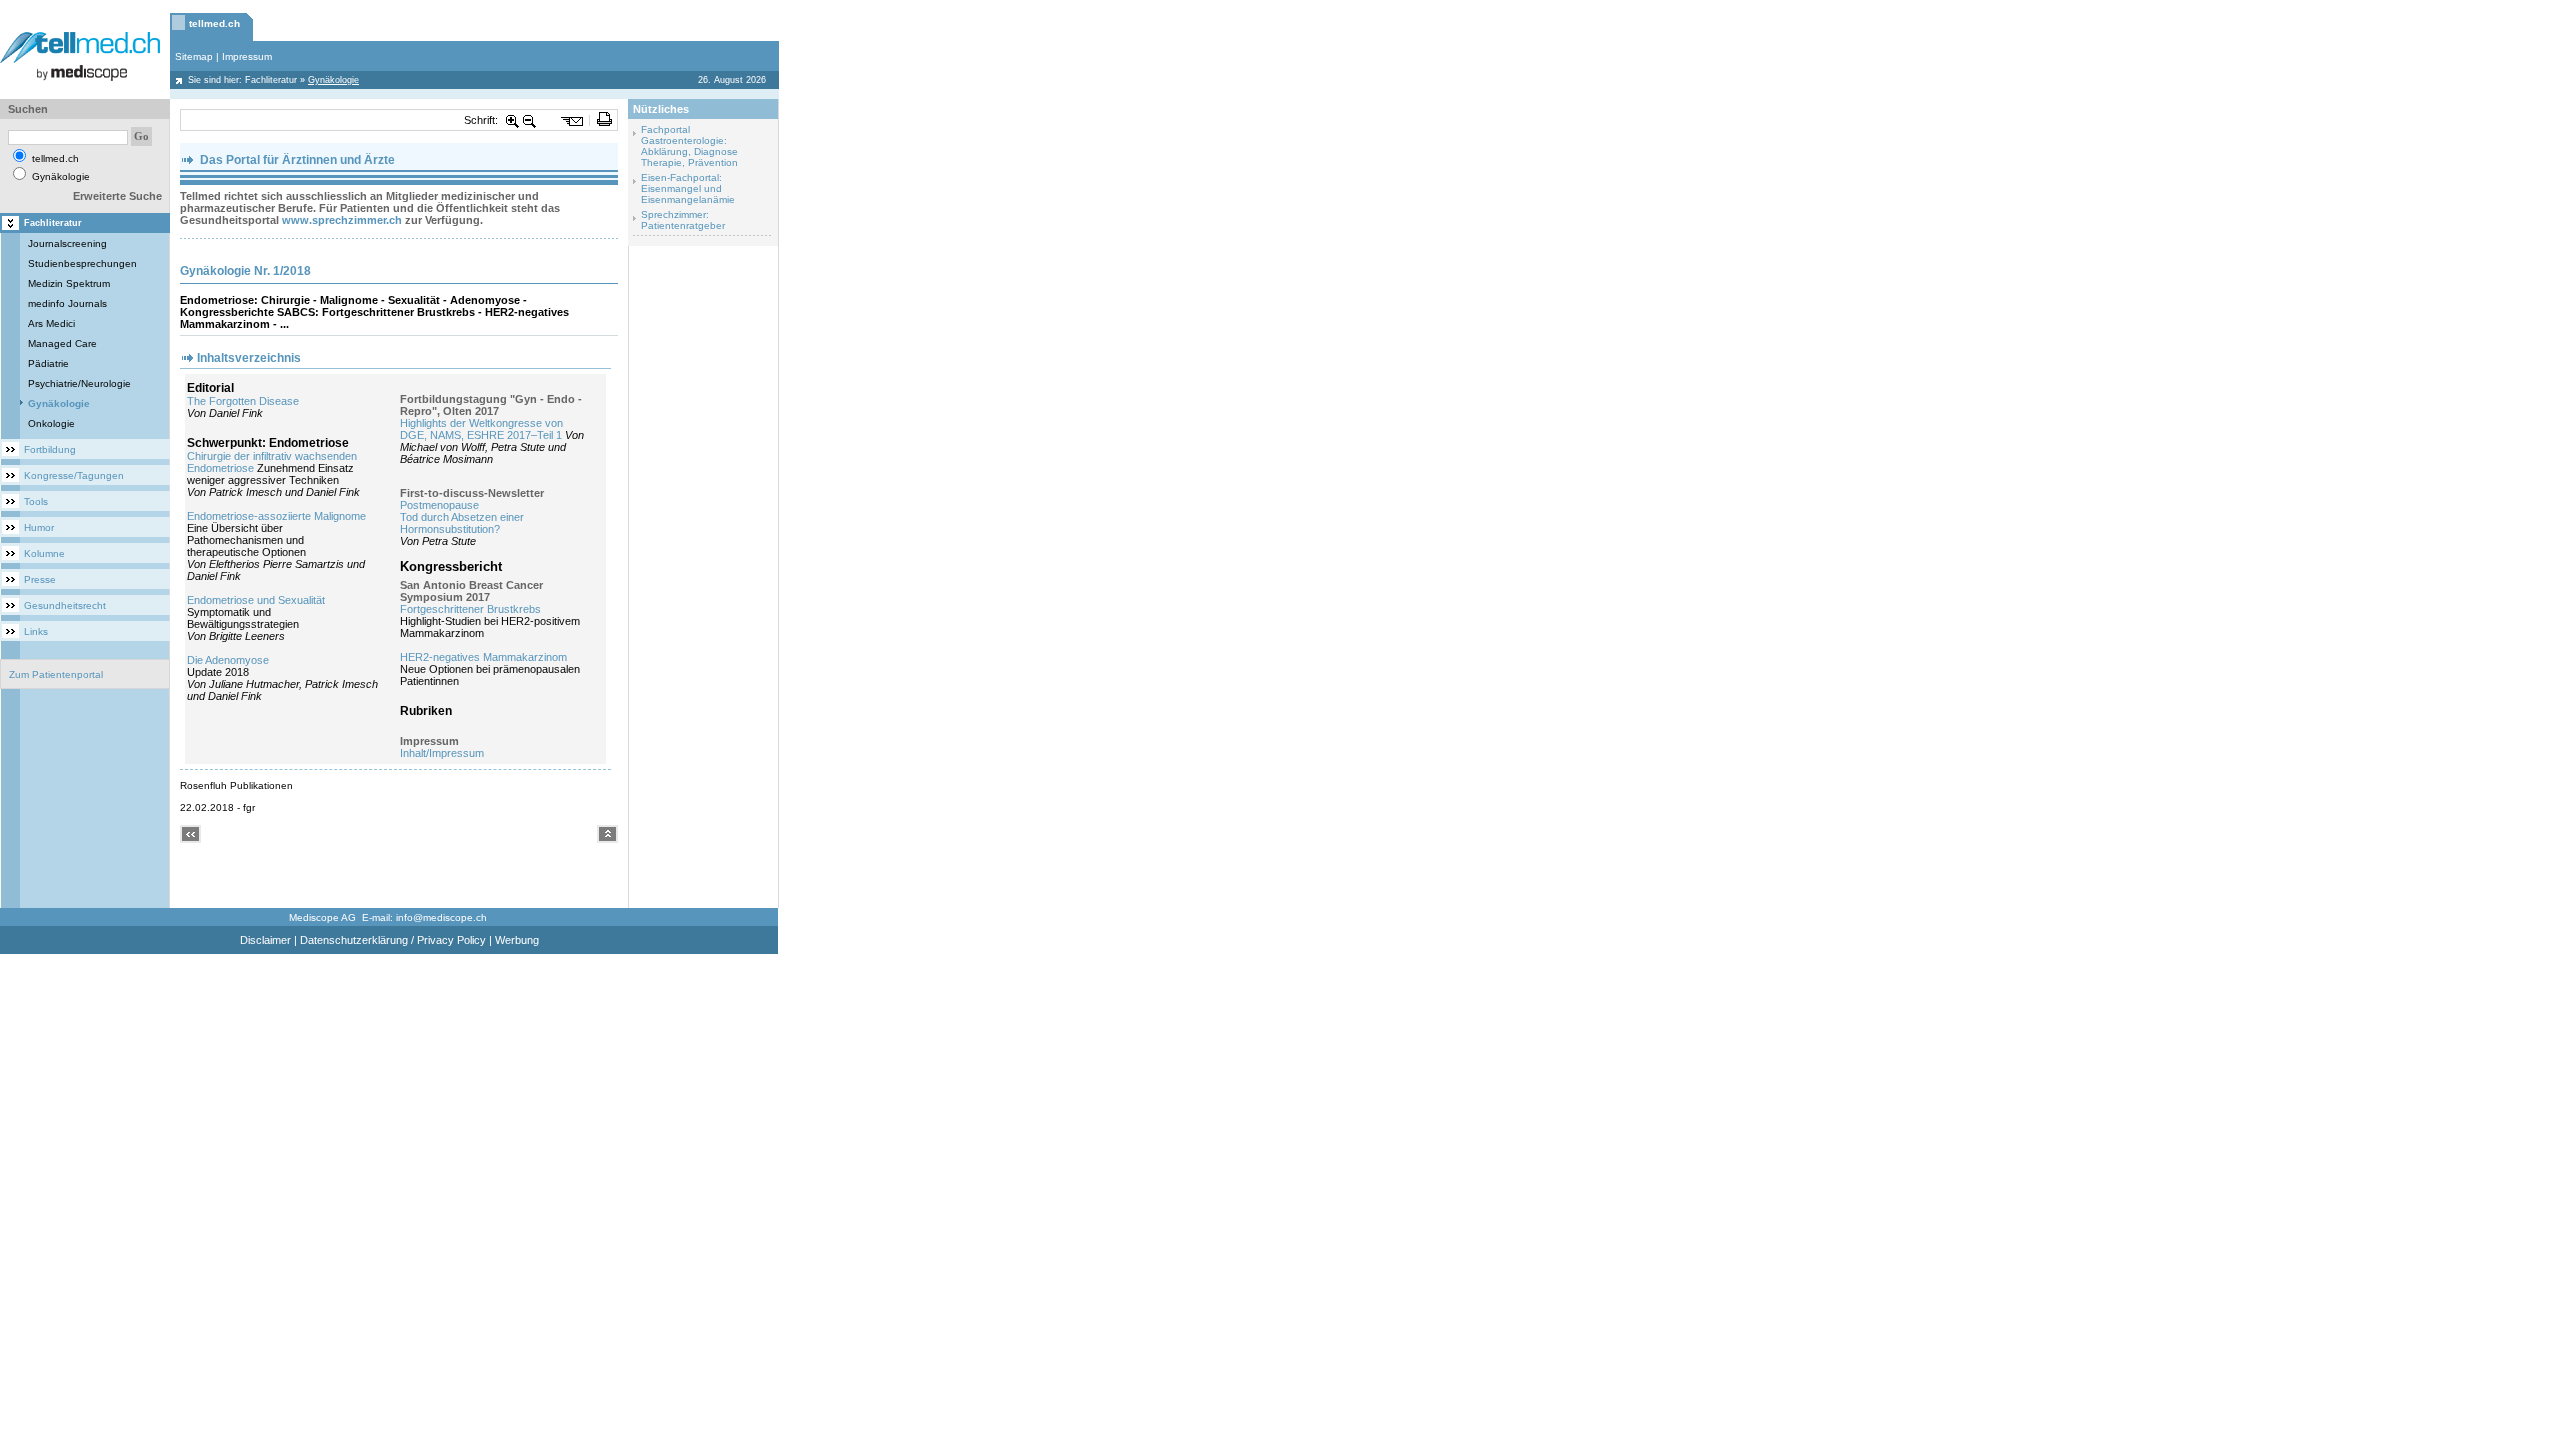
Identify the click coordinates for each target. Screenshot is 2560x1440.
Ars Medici (51, 323)
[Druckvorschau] (604, 120)
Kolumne (44, 553)
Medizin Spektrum (69, 283)
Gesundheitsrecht (65, 605)
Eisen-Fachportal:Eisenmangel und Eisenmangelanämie (688, 188)
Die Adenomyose (228, 660)
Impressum (247, 56)
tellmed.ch (214, 23)
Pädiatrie (48, 363)
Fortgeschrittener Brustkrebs (470, 609)
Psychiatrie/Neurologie (79, 383)
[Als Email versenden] (572, 120)
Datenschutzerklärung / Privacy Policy (393, 940)
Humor (39, 527)
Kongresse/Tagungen (74, 475)
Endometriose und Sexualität (256, 600)
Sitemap (194, 56)
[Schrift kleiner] (530, 120)
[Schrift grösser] (513, 120)
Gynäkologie (59, 403)
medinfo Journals (67, 303)
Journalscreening (67, 243)
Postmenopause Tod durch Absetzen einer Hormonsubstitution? (462, 517)
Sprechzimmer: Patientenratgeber (683, 220)
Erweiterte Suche (117, 196)
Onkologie (51, 423)
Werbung (517, 940)
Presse (40, 579)
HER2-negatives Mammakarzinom (483, 657)
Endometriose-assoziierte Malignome (276, 516)
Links (36, 631)
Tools (36, 501)
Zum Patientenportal (56, 674)
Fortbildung (50, 449)
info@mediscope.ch (441, 917)
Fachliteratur (271, 80)
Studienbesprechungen (82, 263)
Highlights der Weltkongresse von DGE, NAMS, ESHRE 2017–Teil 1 (481, 429)
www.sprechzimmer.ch (342, 220)
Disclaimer (265, 940)
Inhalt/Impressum (442, 753)
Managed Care (62, 343)
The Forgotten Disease (243, 401)
